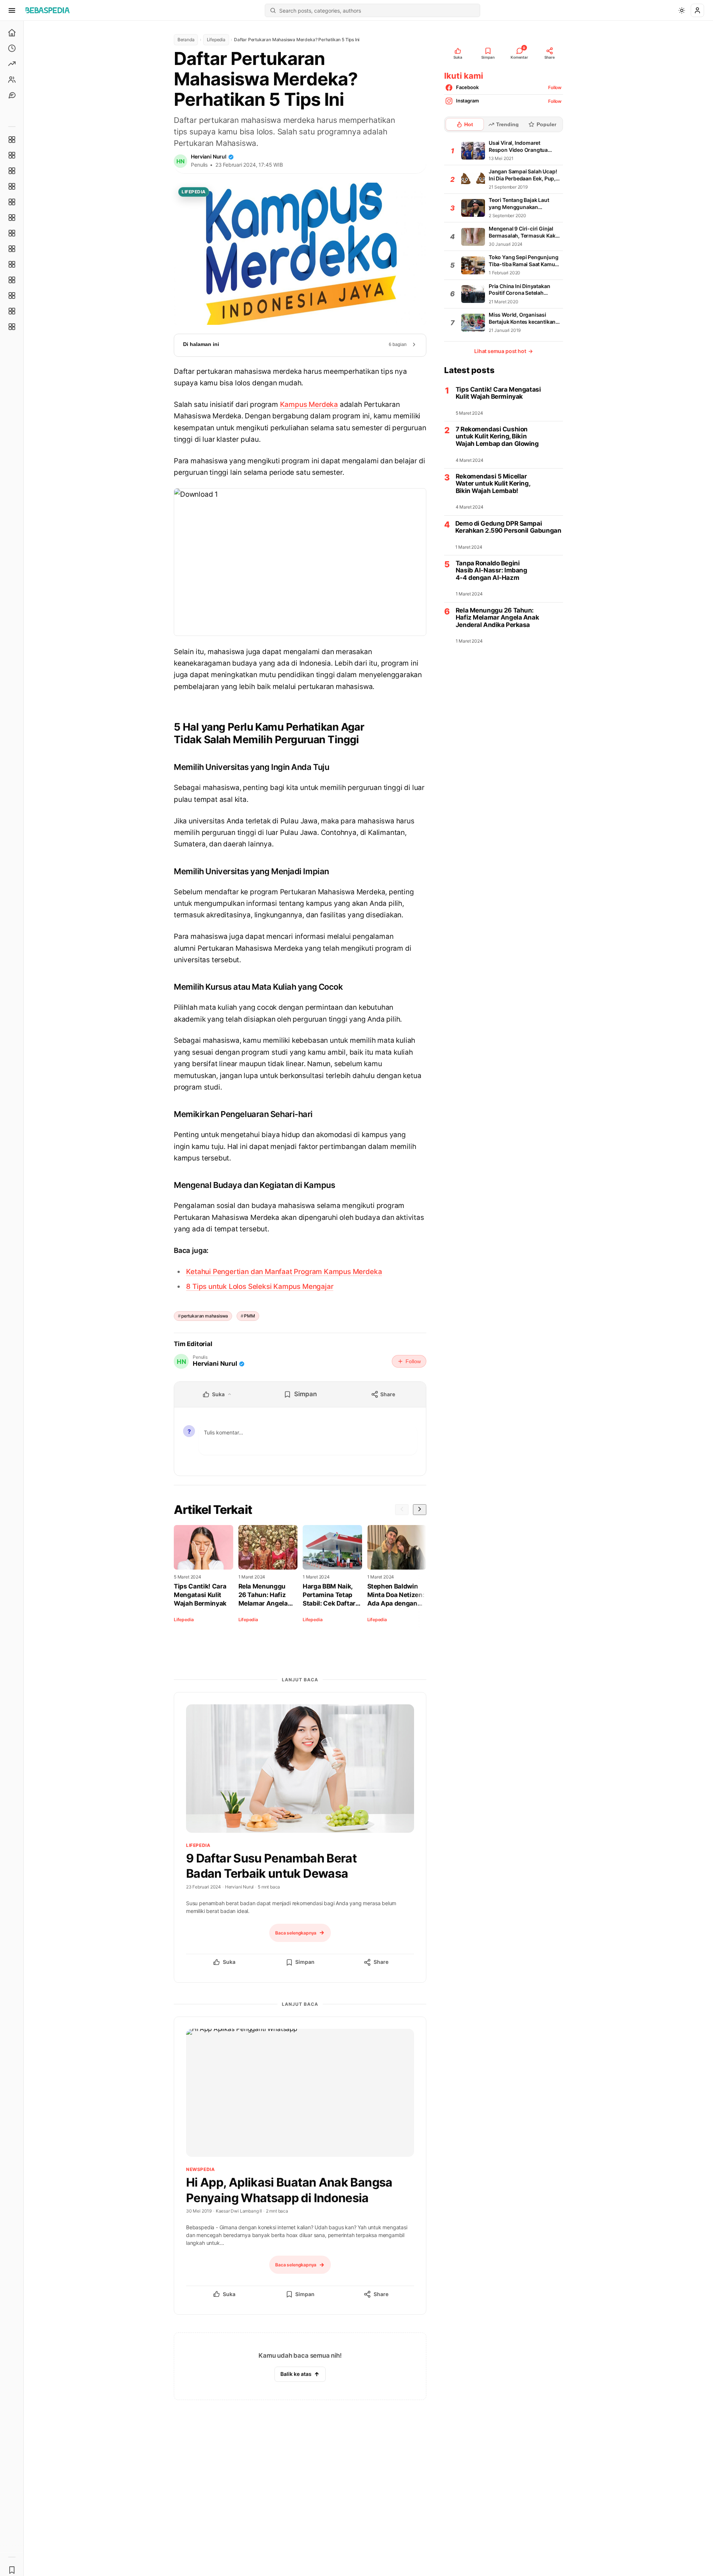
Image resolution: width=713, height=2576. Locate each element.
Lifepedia (216, 40)
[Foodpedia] (12, 296)
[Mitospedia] (12, 264)
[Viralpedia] (12, 171)
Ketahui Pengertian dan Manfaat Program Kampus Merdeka (284, 1272)
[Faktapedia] (12, 140)
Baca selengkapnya (296, 1933)
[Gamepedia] (12, 218)
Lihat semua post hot (504, 351)
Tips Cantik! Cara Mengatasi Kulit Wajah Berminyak (200, 1595)
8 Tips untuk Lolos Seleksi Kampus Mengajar (260, 1287)
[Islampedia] (12, 280)
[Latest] (12, 48)
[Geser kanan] (420, 1510)
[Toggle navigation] (12, 10)
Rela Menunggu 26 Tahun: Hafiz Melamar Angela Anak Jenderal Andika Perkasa (263, 1595)
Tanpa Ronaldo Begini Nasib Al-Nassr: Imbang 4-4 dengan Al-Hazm (491, 571)
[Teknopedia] (12, 327)
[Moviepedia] (12, 202)
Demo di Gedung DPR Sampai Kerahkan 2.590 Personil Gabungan (508, 527)
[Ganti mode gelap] (682, 10)
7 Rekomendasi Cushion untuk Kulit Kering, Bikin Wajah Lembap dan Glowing (497, 437)
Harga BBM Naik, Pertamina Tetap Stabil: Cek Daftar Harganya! (329, 1595)
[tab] (465, 124)
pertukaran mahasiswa (205, 1316)
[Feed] (12, 79)
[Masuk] (697, 10)
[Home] (12, 33)
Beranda (186, 40)
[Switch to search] (273, 10)
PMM (249, 1316)
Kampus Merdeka (309, 404)
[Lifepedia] (12, 186)
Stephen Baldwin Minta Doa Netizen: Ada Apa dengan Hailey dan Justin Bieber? (396, 1595)
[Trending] (12, 64)
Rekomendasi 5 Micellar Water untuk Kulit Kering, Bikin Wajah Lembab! (493, 484)
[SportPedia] (12, 249)
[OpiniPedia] (12, 233)
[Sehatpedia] (12, 155)
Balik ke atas (296, 2374)
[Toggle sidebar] (24, 1298)
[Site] (12, 95)
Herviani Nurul (209, 156)
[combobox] (377, 10)
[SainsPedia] (12, 311)
